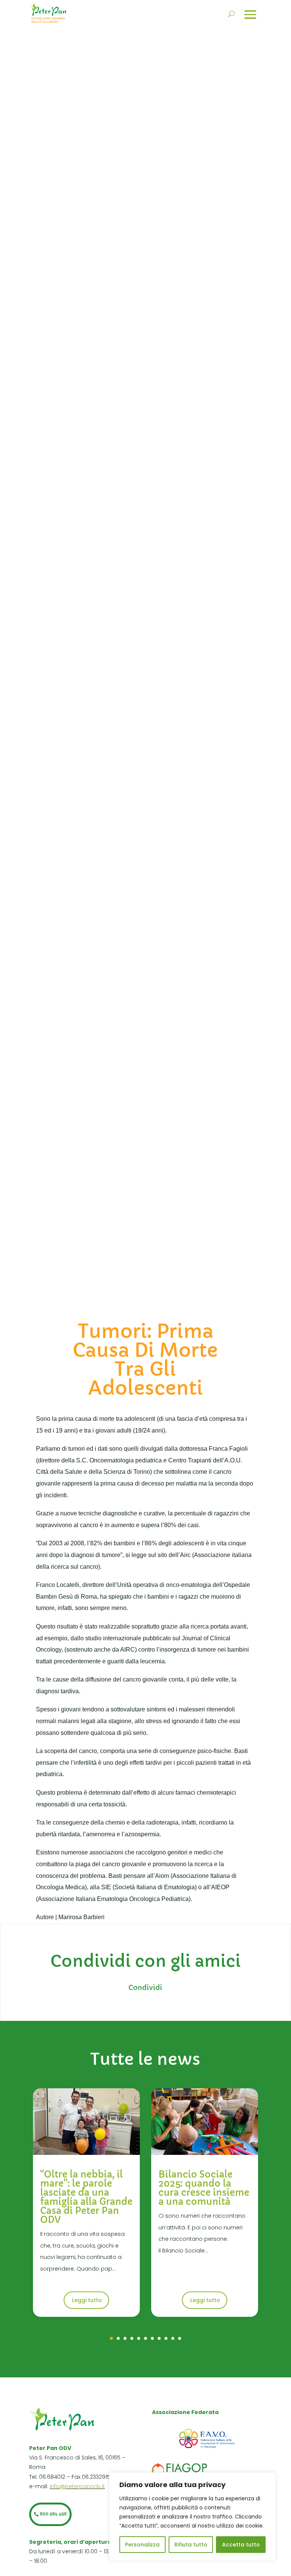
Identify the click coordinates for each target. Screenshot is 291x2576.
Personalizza (142, 2545)
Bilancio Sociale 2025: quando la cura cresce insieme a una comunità (204, 2188)
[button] (111, 2338)
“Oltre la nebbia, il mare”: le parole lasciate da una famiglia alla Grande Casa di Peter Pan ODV (86, 2197)
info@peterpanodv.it (77, 2486)
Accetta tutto (241, 2545)
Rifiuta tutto (191, 2545)
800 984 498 (53, 2514)
